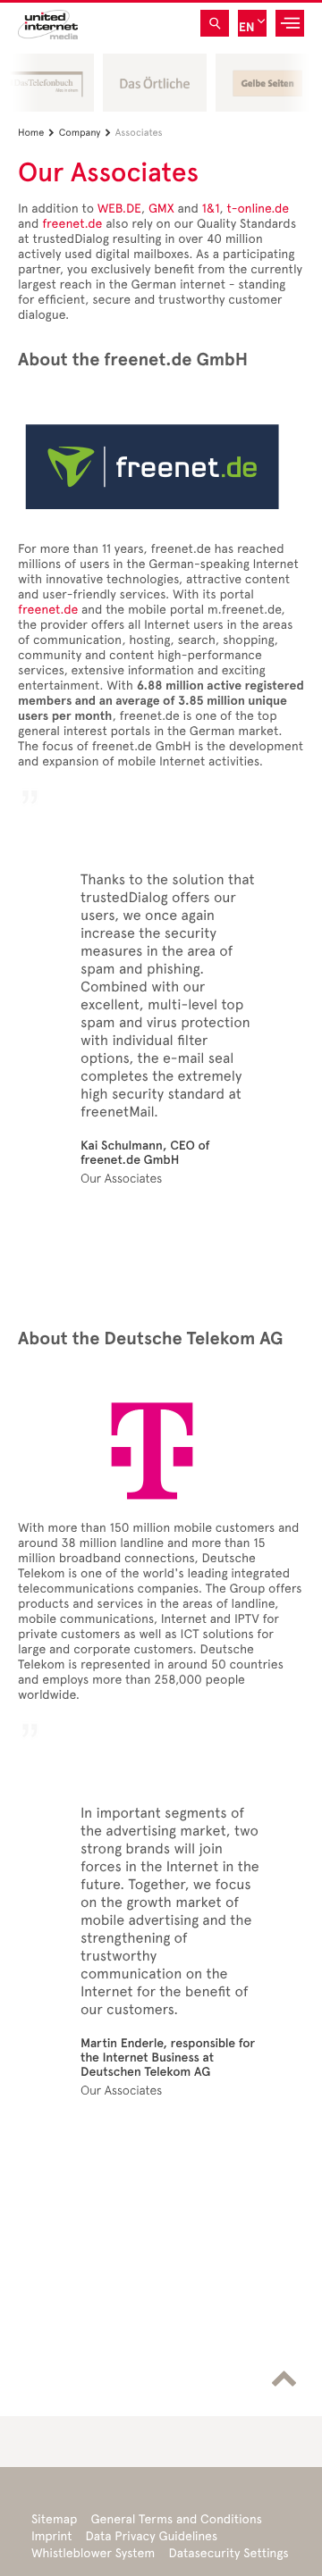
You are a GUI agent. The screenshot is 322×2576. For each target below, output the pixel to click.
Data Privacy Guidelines (152, 2536)
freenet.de (72, 224)
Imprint (52, 2536)
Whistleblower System (93, 2553)
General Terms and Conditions (176, 2519)
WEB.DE (119, 209)
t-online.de (258, 209)
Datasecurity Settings (228, 2553)
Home (36, 133)
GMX (161, 209)
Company (85, 133)
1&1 (211, 209)
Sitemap (54, 2519)
